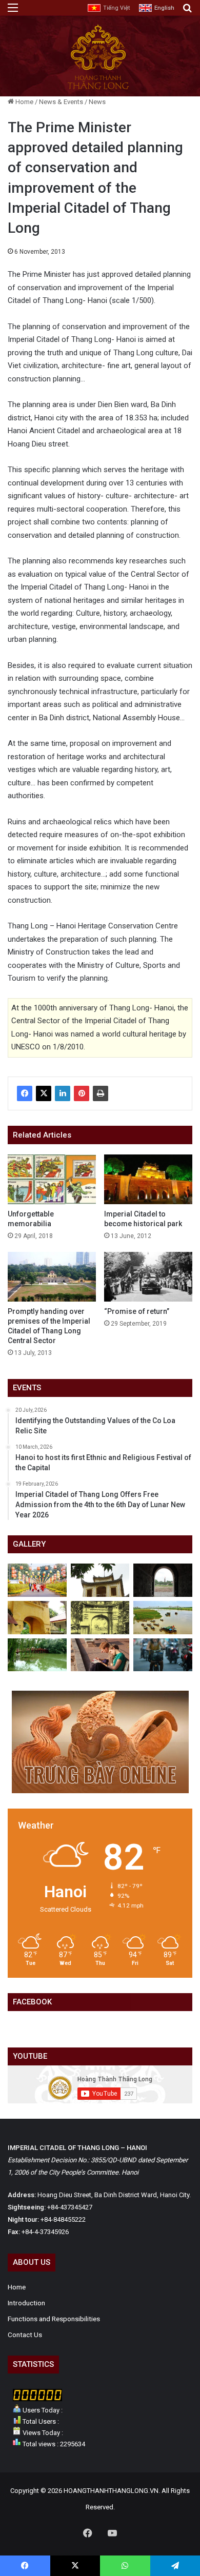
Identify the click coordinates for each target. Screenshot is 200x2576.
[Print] (101, 1093)
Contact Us (25, 2335)
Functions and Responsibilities (54, 2319)
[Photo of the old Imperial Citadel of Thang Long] (100, 1618)
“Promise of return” (137, 1311)
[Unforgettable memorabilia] (52, 1179)
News (97, 102)
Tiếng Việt (116, 8)
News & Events (61, 102)
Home (24, 102)
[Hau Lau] (100, 1580)
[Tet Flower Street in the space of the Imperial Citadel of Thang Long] (37, 1580)
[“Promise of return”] (148, 1277)
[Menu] (13, 12)
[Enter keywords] (187, 12)
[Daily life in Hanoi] (163, 1655)
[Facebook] (25, 1093)
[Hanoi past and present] (37, 1655)
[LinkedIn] (63, 1093)
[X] (44, 1093)
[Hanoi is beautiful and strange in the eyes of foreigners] (100, 1655)
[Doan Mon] (163, 1580)
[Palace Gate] (37, 1618)
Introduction (26, 2303)
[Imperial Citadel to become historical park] (148, 1179)
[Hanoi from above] (163, 1618)
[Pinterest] (82, 1093)
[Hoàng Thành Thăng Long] (98, 89)
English (164, 8)
